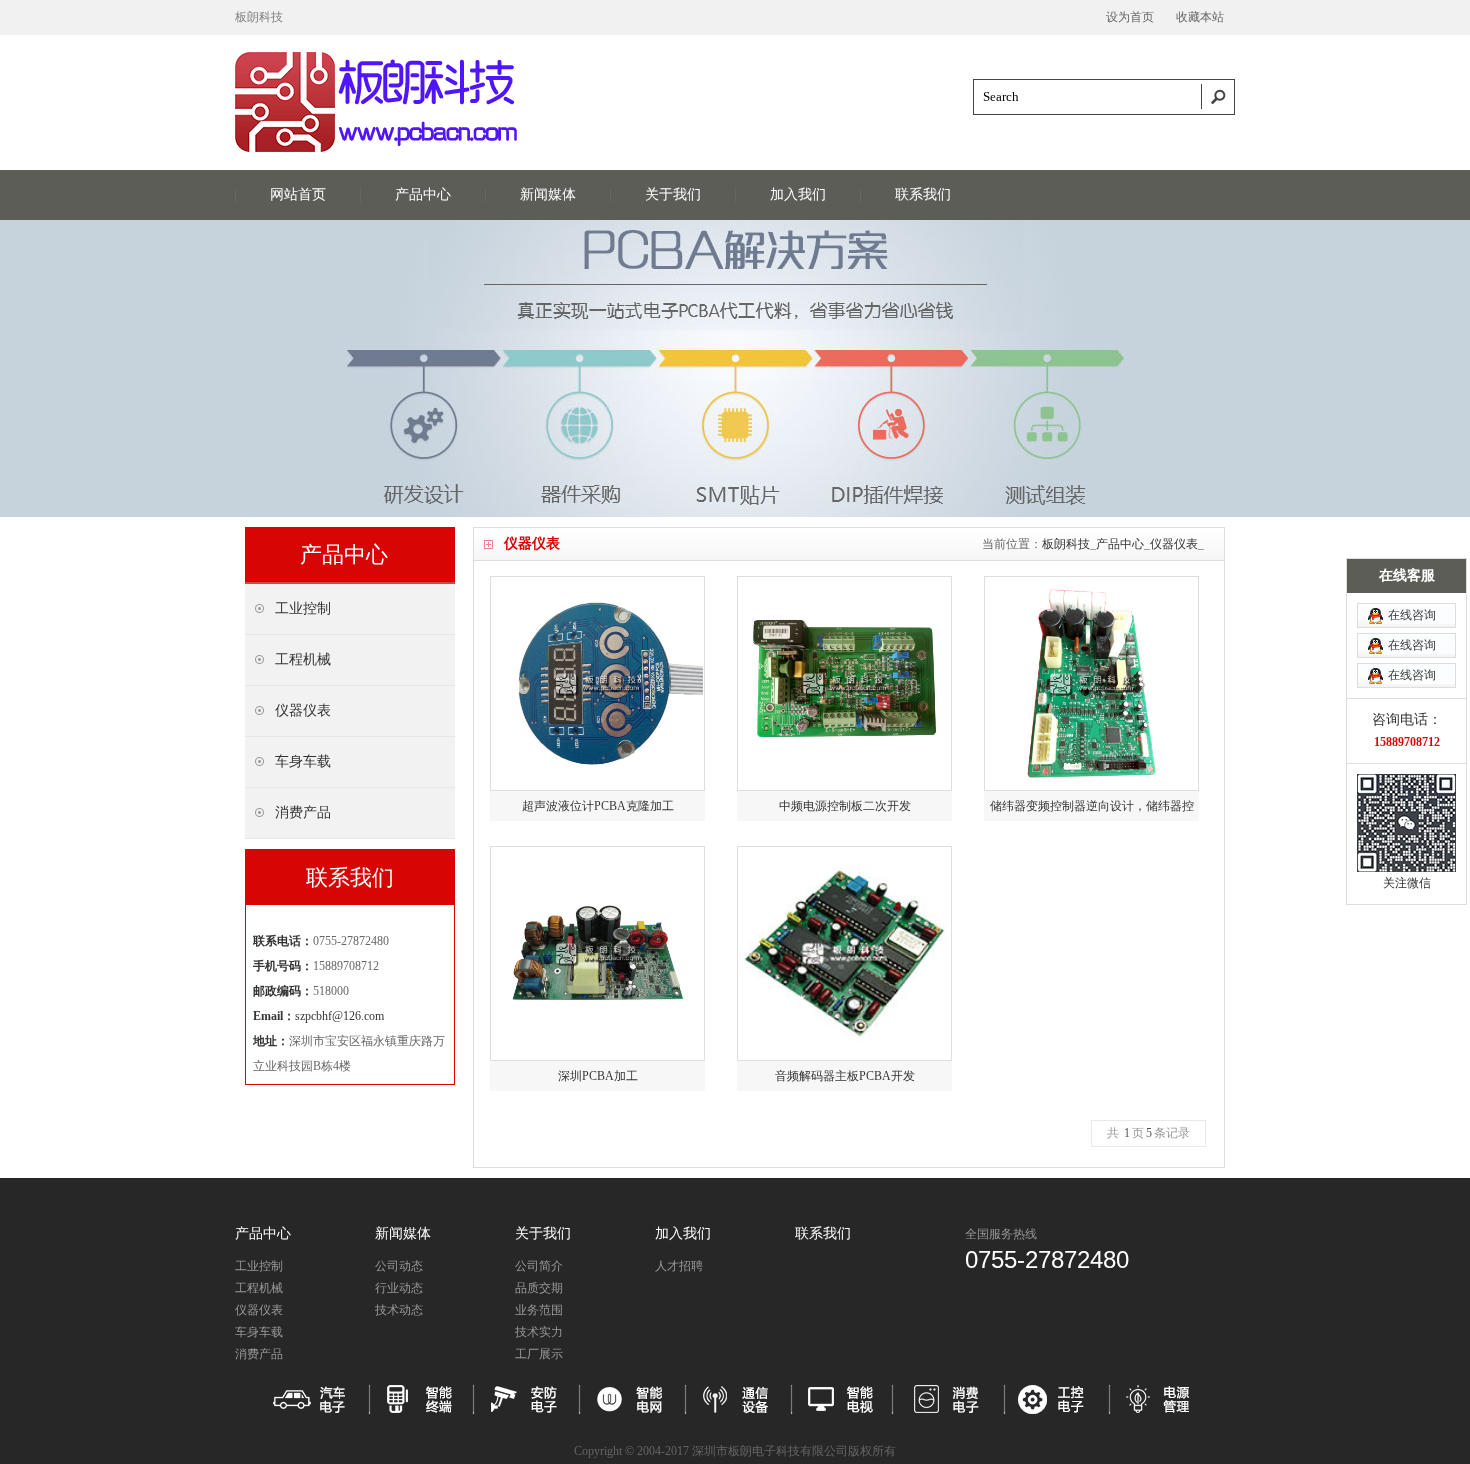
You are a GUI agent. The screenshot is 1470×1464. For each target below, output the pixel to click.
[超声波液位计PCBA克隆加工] (597, 683)
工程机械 (259, 1288)
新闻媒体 (548, 194)
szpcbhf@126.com (339, 1016)
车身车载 (259, 1332)
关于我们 (673, 194)
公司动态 (399, 1266)
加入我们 (798, 194)
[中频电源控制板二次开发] (844, 683)
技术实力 (539, 1332)
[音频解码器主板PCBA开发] (844, 953)
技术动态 (399, 1310)
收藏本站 (1200, 17)
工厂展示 (539, 1354)
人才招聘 (679, 1266)
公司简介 (539, 1266)
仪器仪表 (1174, 544)
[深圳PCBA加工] (597, 953)
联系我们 (923, 194)
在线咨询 (1412, 615)
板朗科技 (1066, 544)
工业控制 (259, 1266)
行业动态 (399, 1288)
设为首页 (1130, 17)
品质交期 (539, 1288)
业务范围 (539, 1310)
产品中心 (423, 194)
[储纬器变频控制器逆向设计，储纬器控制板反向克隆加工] (1091, 683)
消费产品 (259, 1354)
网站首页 (298, 194)
